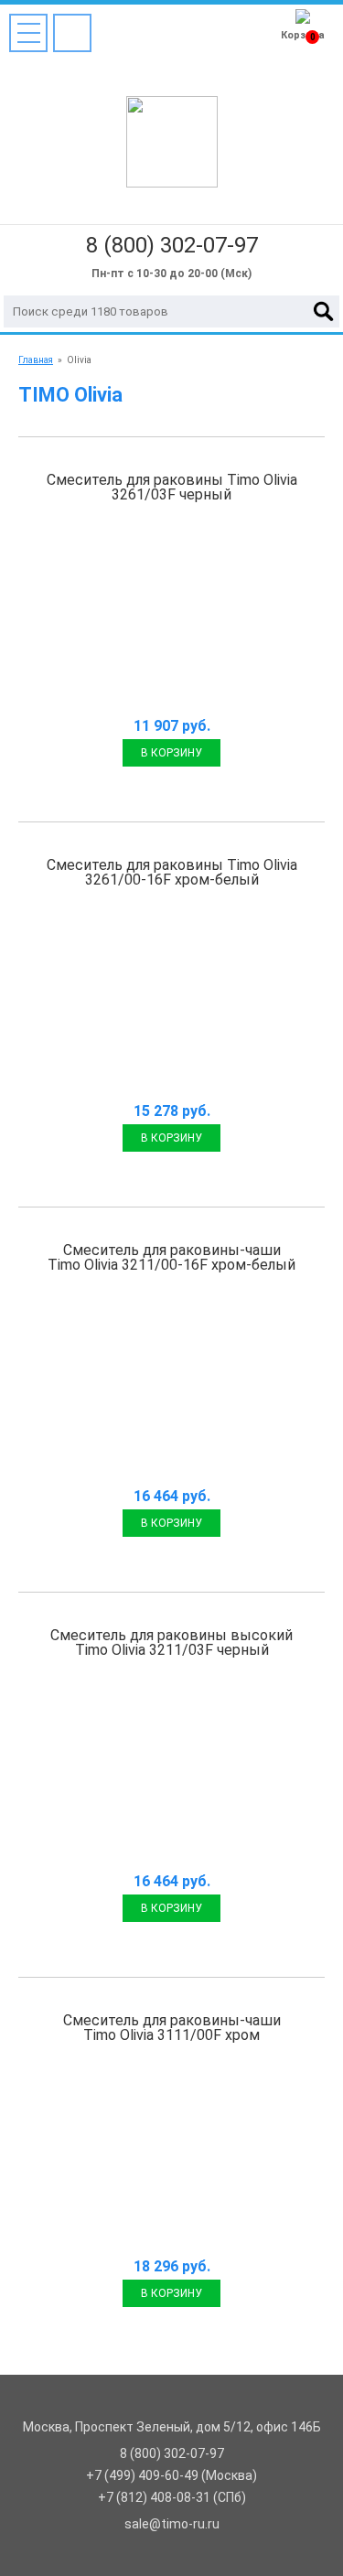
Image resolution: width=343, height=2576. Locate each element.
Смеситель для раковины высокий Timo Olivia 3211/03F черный (171, 1642)
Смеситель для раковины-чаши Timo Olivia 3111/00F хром (172, 2028)
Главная (36, 360)
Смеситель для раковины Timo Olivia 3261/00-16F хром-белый (172, 872)
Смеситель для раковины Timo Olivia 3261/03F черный (172, 487)
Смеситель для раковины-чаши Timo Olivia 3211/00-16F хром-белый (171, 1257)
